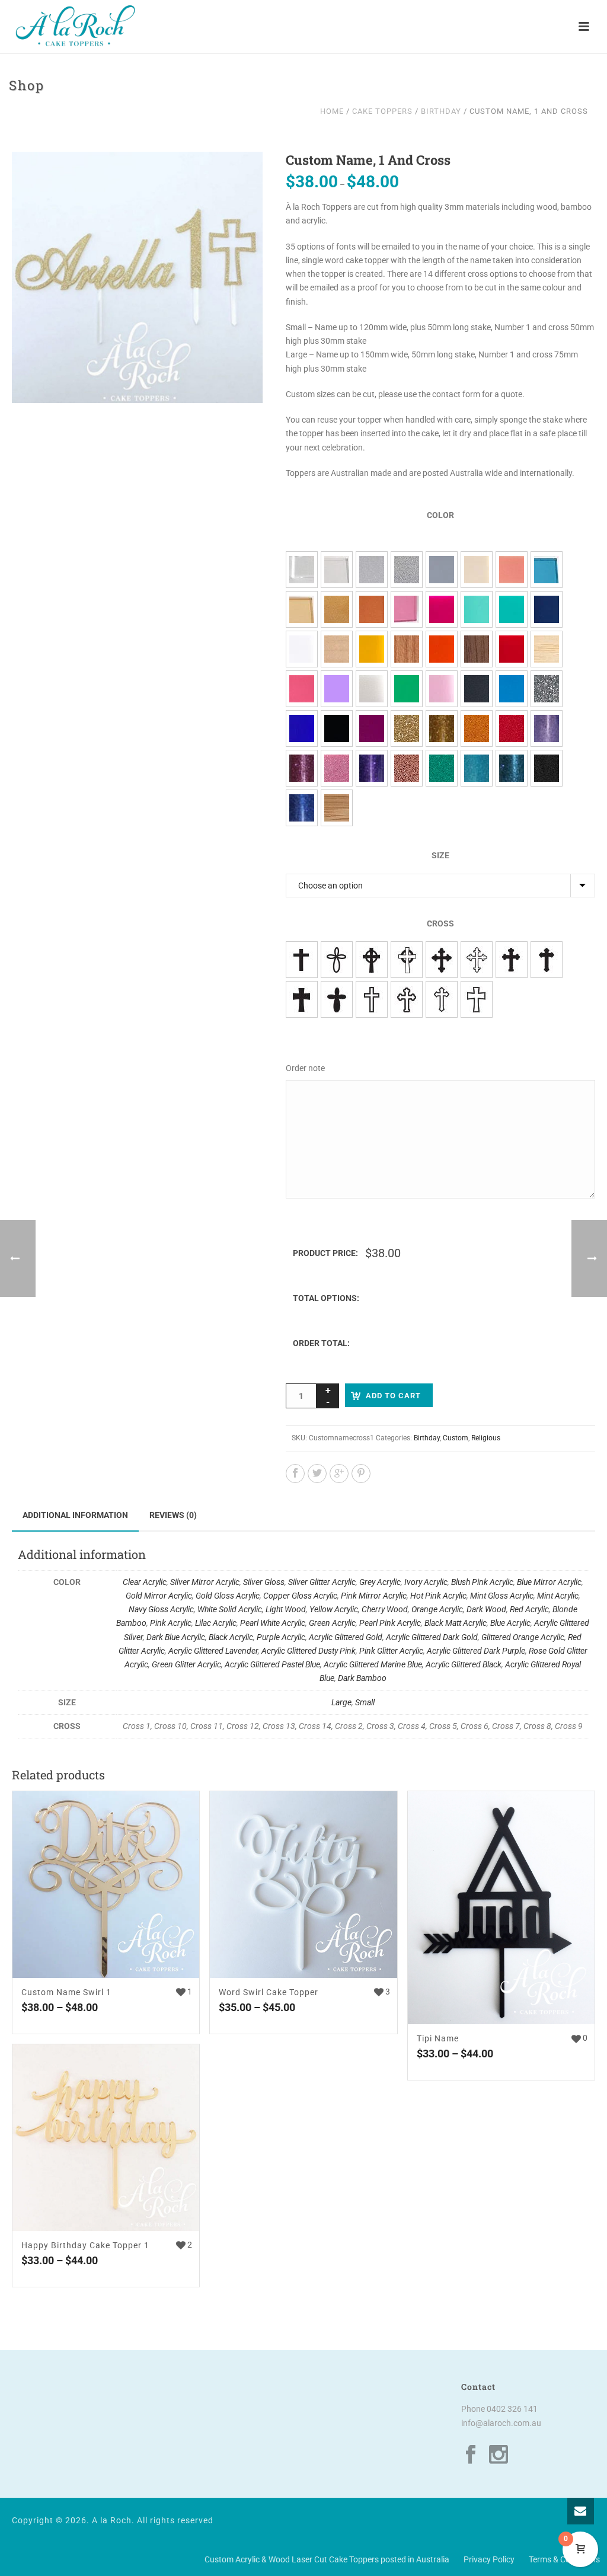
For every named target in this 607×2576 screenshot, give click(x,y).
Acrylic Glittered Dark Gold (432, 1637)
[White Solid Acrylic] (302, 649)
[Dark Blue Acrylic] (302, 728)
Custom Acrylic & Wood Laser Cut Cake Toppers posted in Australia (327, 2559)
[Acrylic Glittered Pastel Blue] (477, 768)
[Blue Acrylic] (512, 689)
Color (440, 515)
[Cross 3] (547, 960)
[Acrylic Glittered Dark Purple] (372, 768)
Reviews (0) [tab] (173, 1515)
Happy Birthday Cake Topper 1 (85, 2245)
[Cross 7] (407, 999)
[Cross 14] (477, 960)
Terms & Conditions (564, 2559)
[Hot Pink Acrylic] (442, 609)
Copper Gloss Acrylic (300, 1596)
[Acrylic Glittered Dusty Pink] (302, 768)
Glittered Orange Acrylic (523, 1637)
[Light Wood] (337, 649)
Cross (440, 923)
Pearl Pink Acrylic (390, 1623)
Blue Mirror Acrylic (549, 1582)
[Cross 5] (337, 999)
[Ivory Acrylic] (477, 570)
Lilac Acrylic (216, 1623)
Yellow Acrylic (334, 1609)
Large (341, 1702)
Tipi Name (438, 2038)
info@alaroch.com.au (501, 2423)
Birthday (441, 111)
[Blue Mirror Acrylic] (547, 570)
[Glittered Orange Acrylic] (477, 728)
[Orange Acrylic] (442, 649)
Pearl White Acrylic (273, 1623)
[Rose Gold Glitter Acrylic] (407, 768)
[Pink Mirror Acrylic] (407, 609)
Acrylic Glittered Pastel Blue (272, 1664)
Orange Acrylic (437, 1609)
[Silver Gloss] (372, 570)
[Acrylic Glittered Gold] (407, 728)
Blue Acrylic (510, 1623)
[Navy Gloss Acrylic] (547, 609)
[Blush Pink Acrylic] (512, 570)
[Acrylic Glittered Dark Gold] (442, 728)
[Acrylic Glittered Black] (547, 768)
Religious (486, 1438)
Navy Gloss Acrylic (161, 1609)
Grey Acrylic (380, 1582)
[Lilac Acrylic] (337, 689)
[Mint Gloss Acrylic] (477, 609)
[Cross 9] (477, 999)
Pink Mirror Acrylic (374, 1596)
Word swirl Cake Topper (269, 1992)
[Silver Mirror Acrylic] (337, 570)
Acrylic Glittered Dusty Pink (309, 1651)
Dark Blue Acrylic (176, 1637)
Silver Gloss (264, 1582)
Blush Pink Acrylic (482, 1582)
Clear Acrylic (145, 1582)
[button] (239, 175)
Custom (456, 1438)
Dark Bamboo (362, 1678)
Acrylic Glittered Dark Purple (476, 1651)
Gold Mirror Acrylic (159, 1596)
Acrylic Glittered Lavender (213, 1651)
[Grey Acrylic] (442, 570)
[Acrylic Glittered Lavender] (547, 728)
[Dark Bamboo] (337, 808)
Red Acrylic (529, 1609)
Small (365, 1702)
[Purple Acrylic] (372, 728)
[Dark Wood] (477, 649)
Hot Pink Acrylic (438, 1596)
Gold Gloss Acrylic (228, 1596)
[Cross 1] (302, 960)
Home (332, 111)
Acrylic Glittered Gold (346, 1637)
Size (440, 855)
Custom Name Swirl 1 (66, 1992)
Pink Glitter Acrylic (391, 1651)
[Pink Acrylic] (302, 689)
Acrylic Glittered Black (464, 1664)
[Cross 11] (372, 960)
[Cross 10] (337, 960)
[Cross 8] (442, 999)
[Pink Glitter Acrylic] (337, 768)
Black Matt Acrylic (456, 1623)
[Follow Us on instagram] (499, 2455)
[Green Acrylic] (407, 689)
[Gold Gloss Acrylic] (337, 609)
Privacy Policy (489, 2559)
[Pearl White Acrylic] (372, 689)
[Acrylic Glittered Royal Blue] (302, 808)
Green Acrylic (332, 1623)
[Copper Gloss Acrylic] (372, 609)
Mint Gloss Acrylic (502, 1596)
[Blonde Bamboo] (547, 649)
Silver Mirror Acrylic (205, 1582)
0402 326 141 (512, 2409)
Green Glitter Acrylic (186, 1664)
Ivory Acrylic (426, 1582)
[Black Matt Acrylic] (477, 689)
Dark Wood (486, 1609)
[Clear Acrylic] (302, 570)
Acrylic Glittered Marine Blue (373, 1664)
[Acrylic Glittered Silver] (547, 689)
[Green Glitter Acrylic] (442, 768)
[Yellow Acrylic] (372, 649)
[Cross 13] (442, 960)
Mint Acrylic (558, 1596)
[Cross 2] (512, 960)
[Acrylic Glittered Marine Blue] (512, 768)
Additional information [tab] (75, 1515)
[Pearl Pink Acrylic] (442, 689)
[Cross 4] (302, 999)
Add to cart (393, 1396)
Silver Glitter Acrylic (322, 1582)
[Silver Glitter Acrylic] (407, 570)
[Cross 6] (372, 999)
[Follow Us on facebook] (471, 2455)
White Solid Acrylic (230, 1609)
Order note (305, 1068)
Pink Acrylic (171, 1623)
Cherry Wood (385, 1609)
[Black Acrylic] (337, 728)
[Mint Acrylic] (512, 609)
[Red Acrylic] (512, 649)
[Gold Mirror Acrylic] (302, 609)
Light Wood (286, 1609)
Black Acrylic (231, 1637)
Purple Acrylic (281, 1637)
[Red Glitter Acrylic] (512, 728)
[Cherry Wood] (407, 649)
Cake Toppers (382, 111)
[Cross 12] (407, 960)
